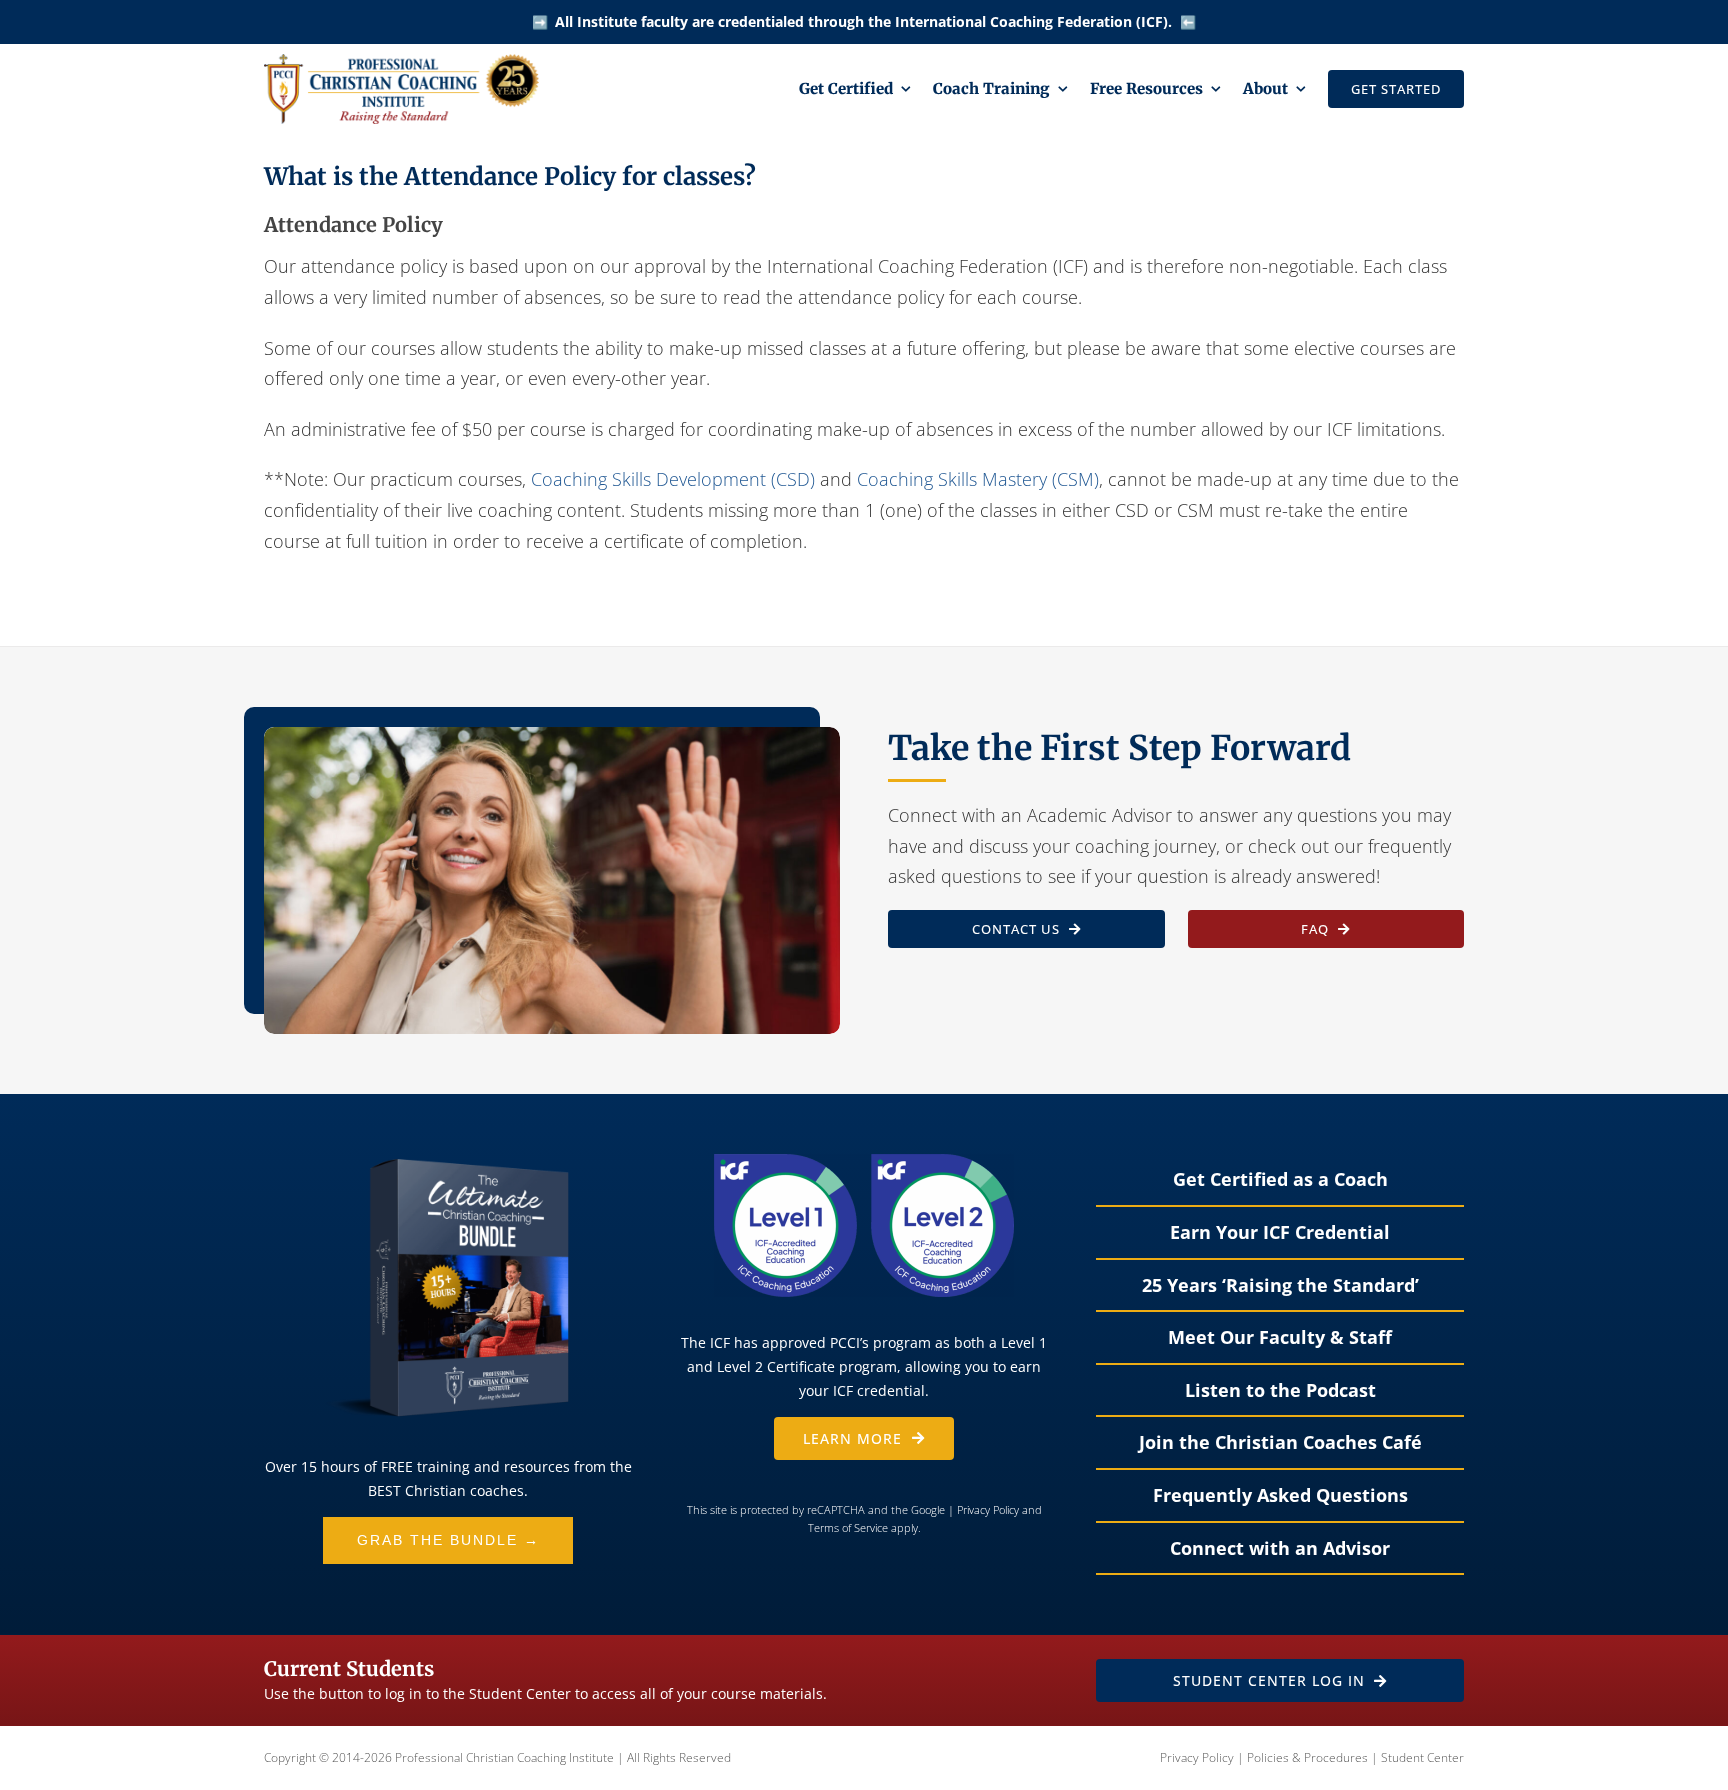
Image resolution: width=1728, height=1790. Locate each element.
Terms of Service (848, 1527)
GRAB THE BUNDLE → (448, 1540)
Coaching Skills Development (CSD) (673, 479)
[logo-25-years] (401, 63)
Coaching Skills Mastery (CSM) (978, 479)
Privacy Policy (988, 1509)
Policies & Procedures (1307, 1757)
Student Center (1422, 1757)
